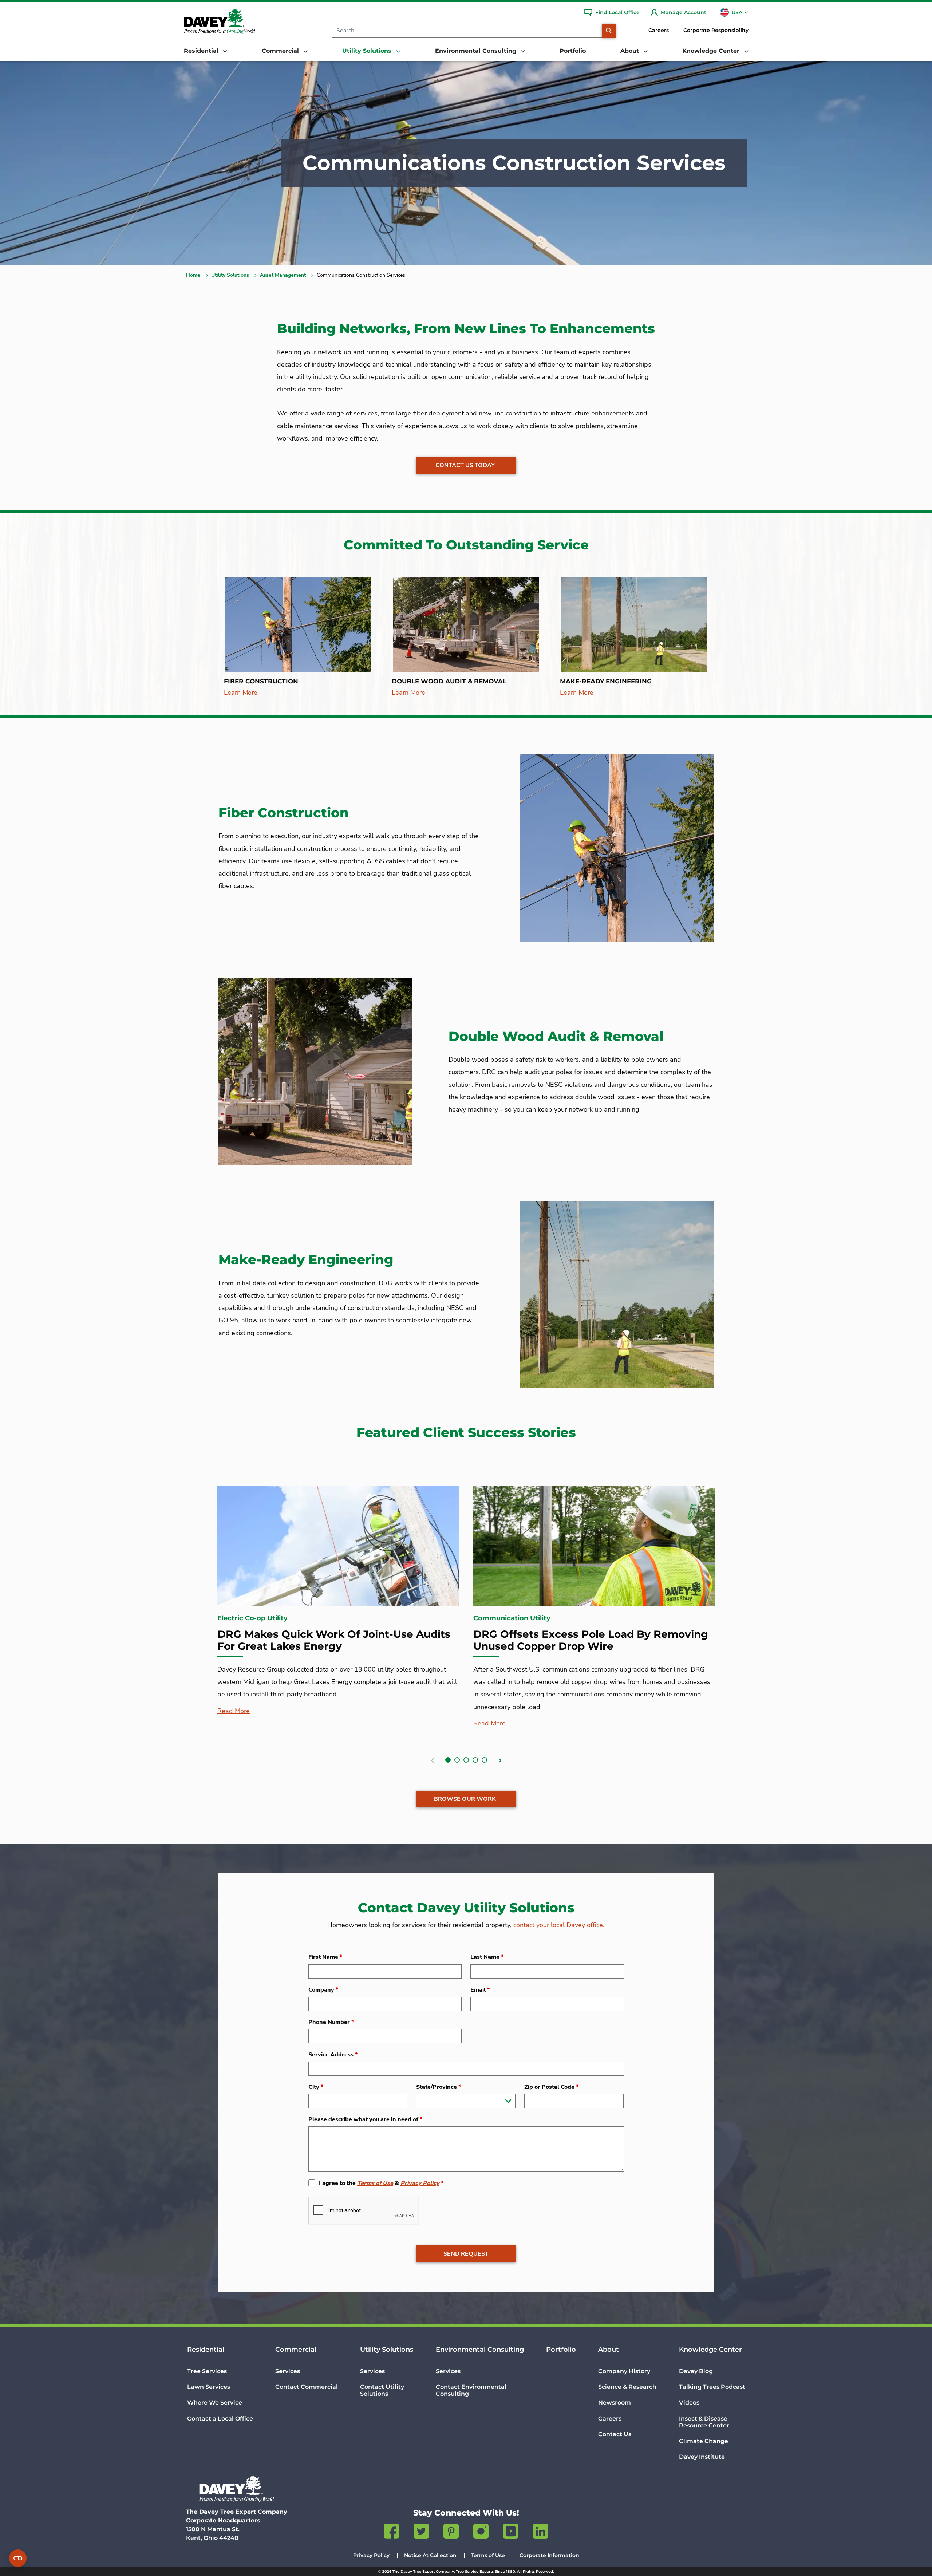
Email (480, 1990)
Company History (624, 2371)
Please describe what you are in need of (365, 2119)
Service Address (333, 2055)
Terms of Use (375, 2183)
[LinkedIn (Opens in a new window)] (541, 2533)
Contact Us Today (465, 465)
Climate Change (704, 2441)
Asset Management (283, 275)
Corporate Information (549, 2555)
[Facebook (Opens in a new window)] (391, 2533)
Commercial (296, 2350)
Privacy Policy (420, 2183)
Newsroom (615, 2403)
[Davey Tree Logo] (237, 2489)
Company (323, 1990)
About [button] (631, 51)
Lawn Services (209, 2387)
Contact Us (615, 2434)
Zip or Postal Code (551, 2087)
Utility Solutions (230, 275)
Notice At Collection (430, 2555)
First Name (325, 1957)
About (609, 2350)
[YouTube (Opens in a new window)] (511, 2533)
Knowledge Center (710, 2350)
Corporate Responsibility (716, 30)
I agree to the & (381, 2183)
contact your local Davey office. (559, 1925)
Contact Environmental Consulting (471, 2390)
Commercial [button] (281, 51)
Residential (206, 2350)
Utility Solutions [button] (368, 51)
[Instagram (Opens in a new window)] (481, 2533)
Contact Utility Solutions (382, 2390)
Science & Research (627, 2387)
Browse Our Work (465, 1799)
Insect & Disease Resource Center (704, 2422)
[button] (448, 1760)
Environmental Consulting (480, 2350)
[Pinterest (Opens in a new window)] (451, 2533)
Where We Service (215, 2403)
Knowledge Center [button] (712, 51)
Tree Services (207, 2371)
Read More (234, 1711)
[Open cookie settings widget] (18, 2558)
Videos (689, 2403)
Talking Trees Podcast (712, 2387)
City (316, 2087)
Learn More (241, 693)
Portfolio (573, 51)
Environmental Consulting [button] (477, 51)
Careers (659, 30)
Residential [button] (202, 51)
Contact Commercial (307, 2387)
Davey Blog (696, 2371)
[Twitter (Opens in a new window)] (421, 2533)
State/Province (439, 2087)
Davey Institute (702, 2457)
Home (193, 275)
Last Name (487, 1957)
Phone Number (331, 2022)
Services (288, 2371)
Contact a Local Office (220, 2419)
